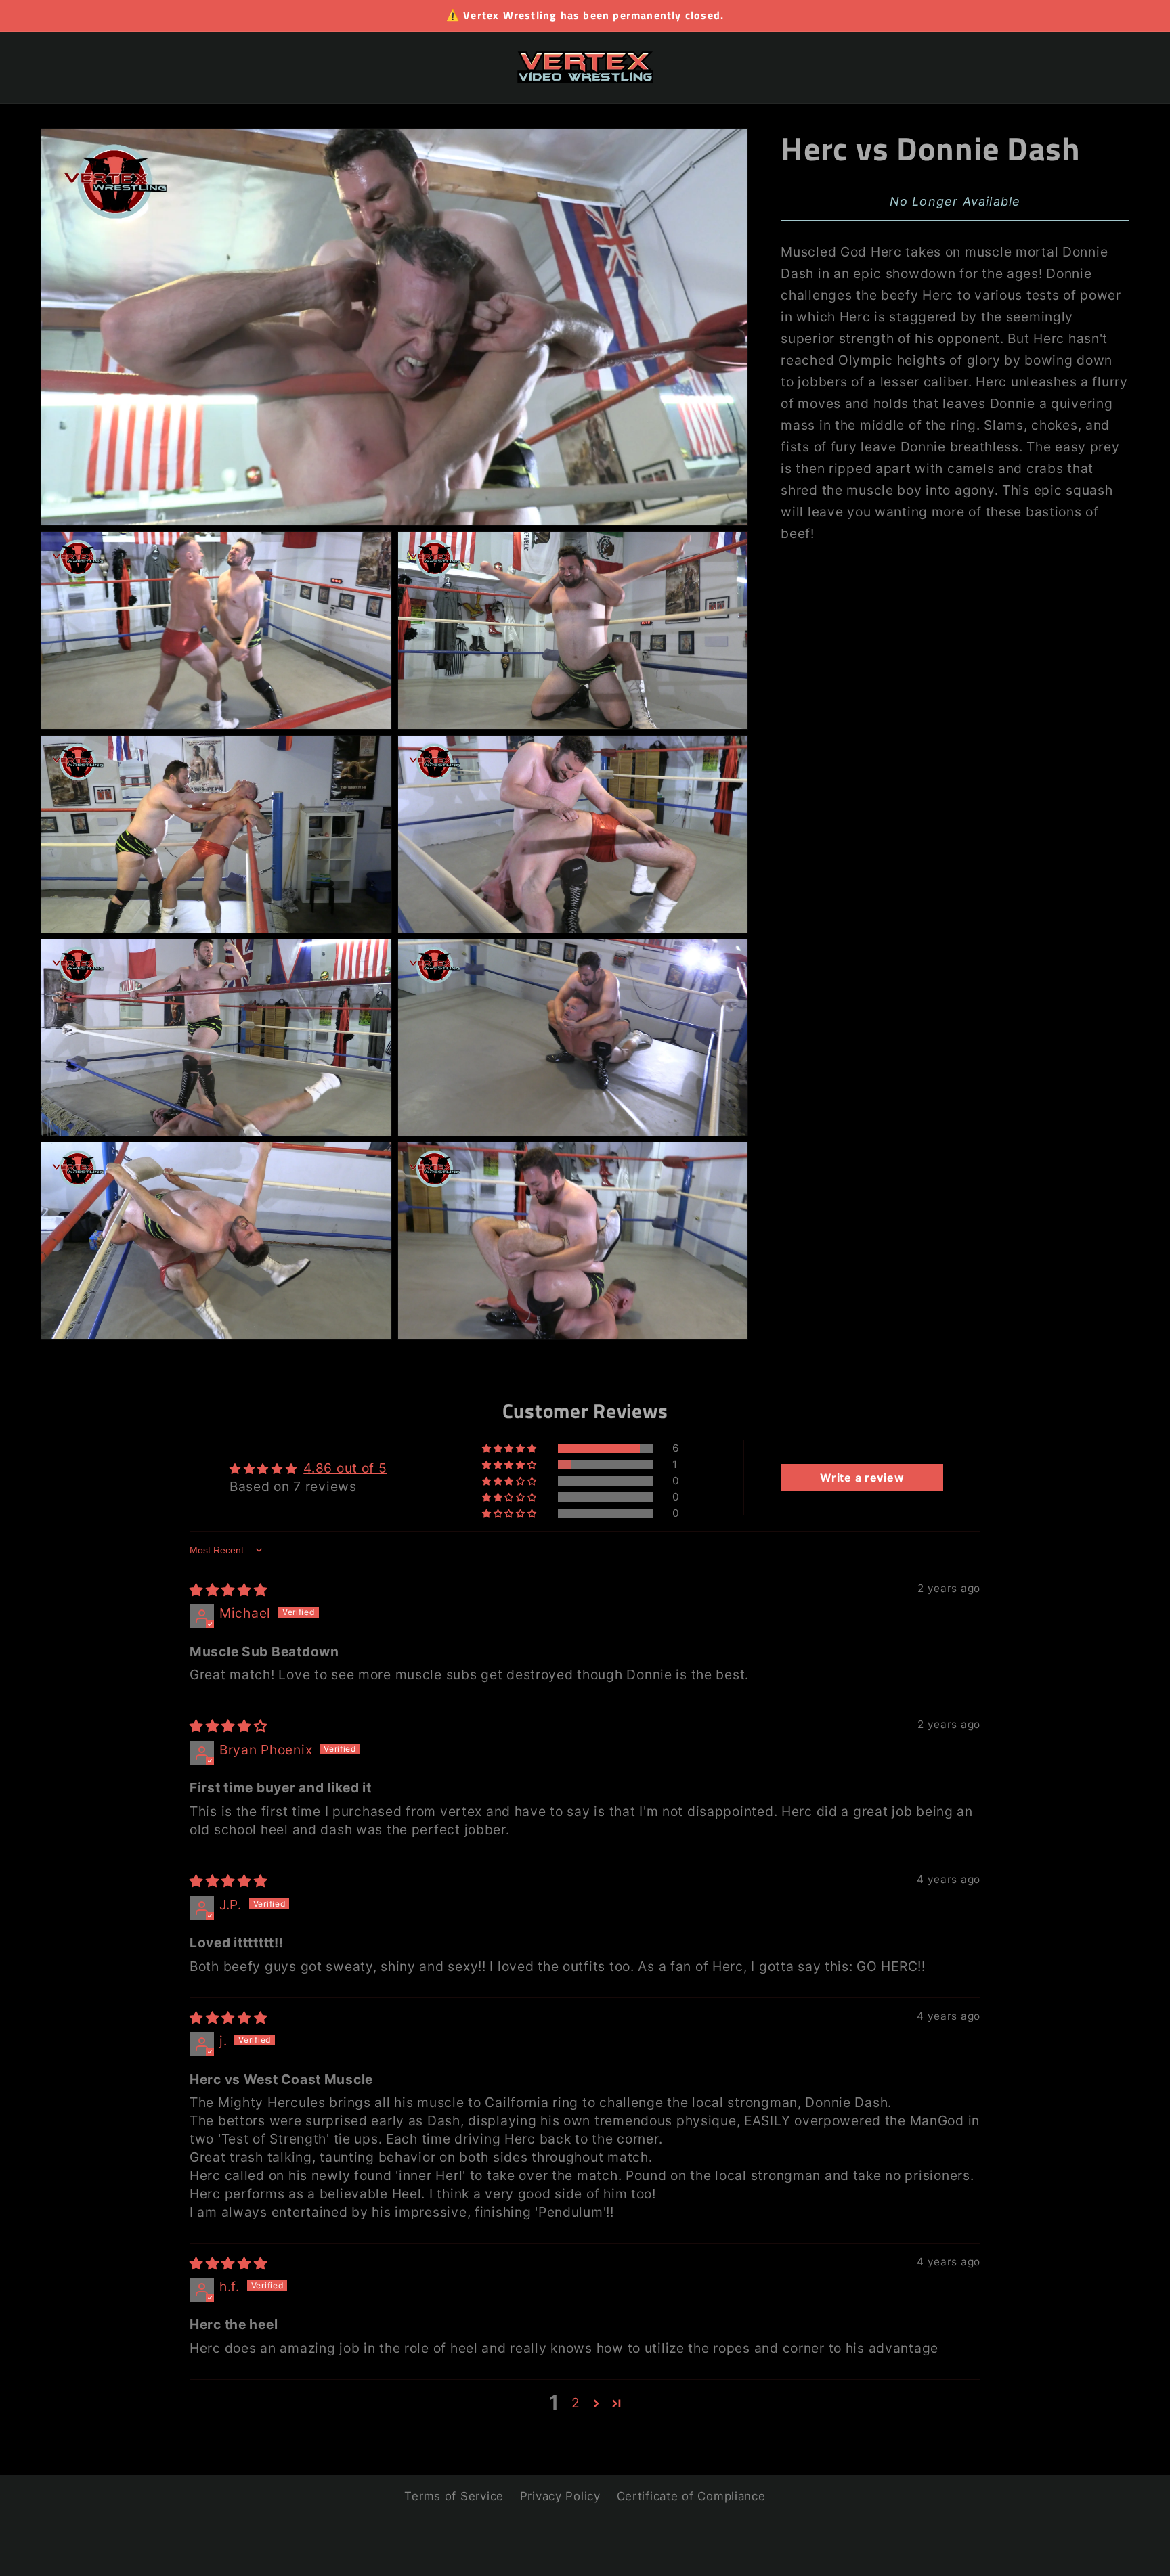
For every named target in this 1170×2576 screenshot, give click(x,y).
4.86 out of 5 (345, 1468)
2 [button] (576, 2403)
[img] (229, 1590)
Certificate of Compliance (691, 2496)
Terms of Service (454, 2496)
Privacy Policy (560, 2496)
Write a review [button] (862, 1478)
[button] (511, 1448)
